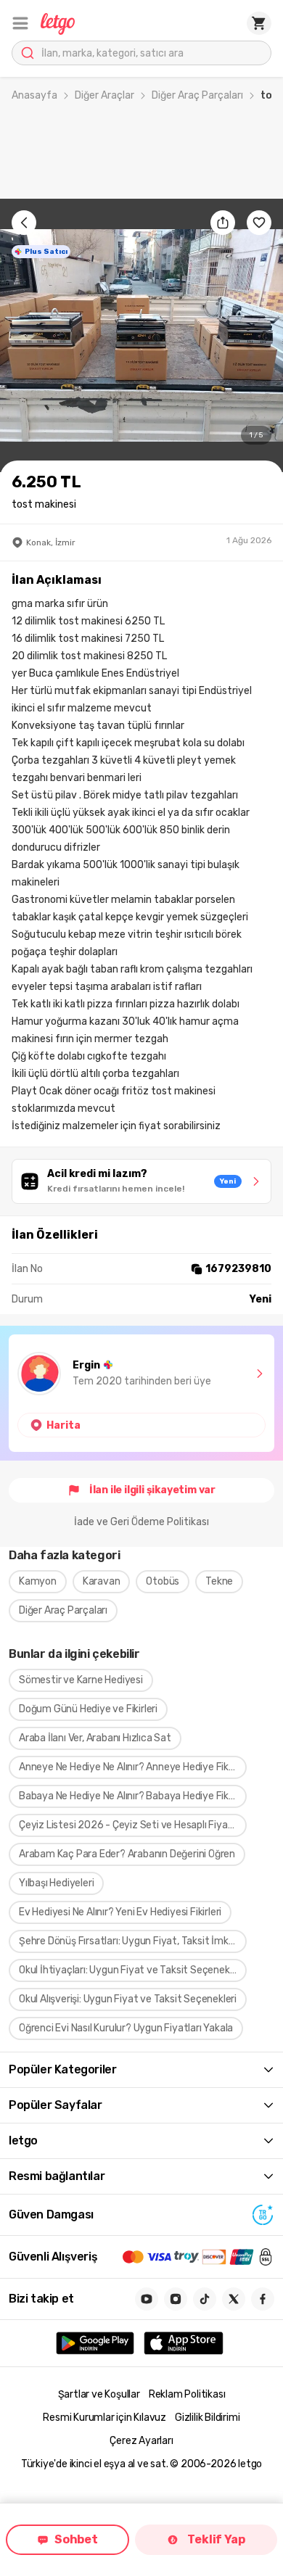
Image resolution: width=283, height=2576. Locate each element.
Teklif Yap (216, 2539)
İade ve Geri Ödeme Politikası (141, 1522)
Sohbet (76, 2539)
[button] (20, 23)
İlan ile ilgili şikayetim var (152, 1490)
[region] (141, 335)
